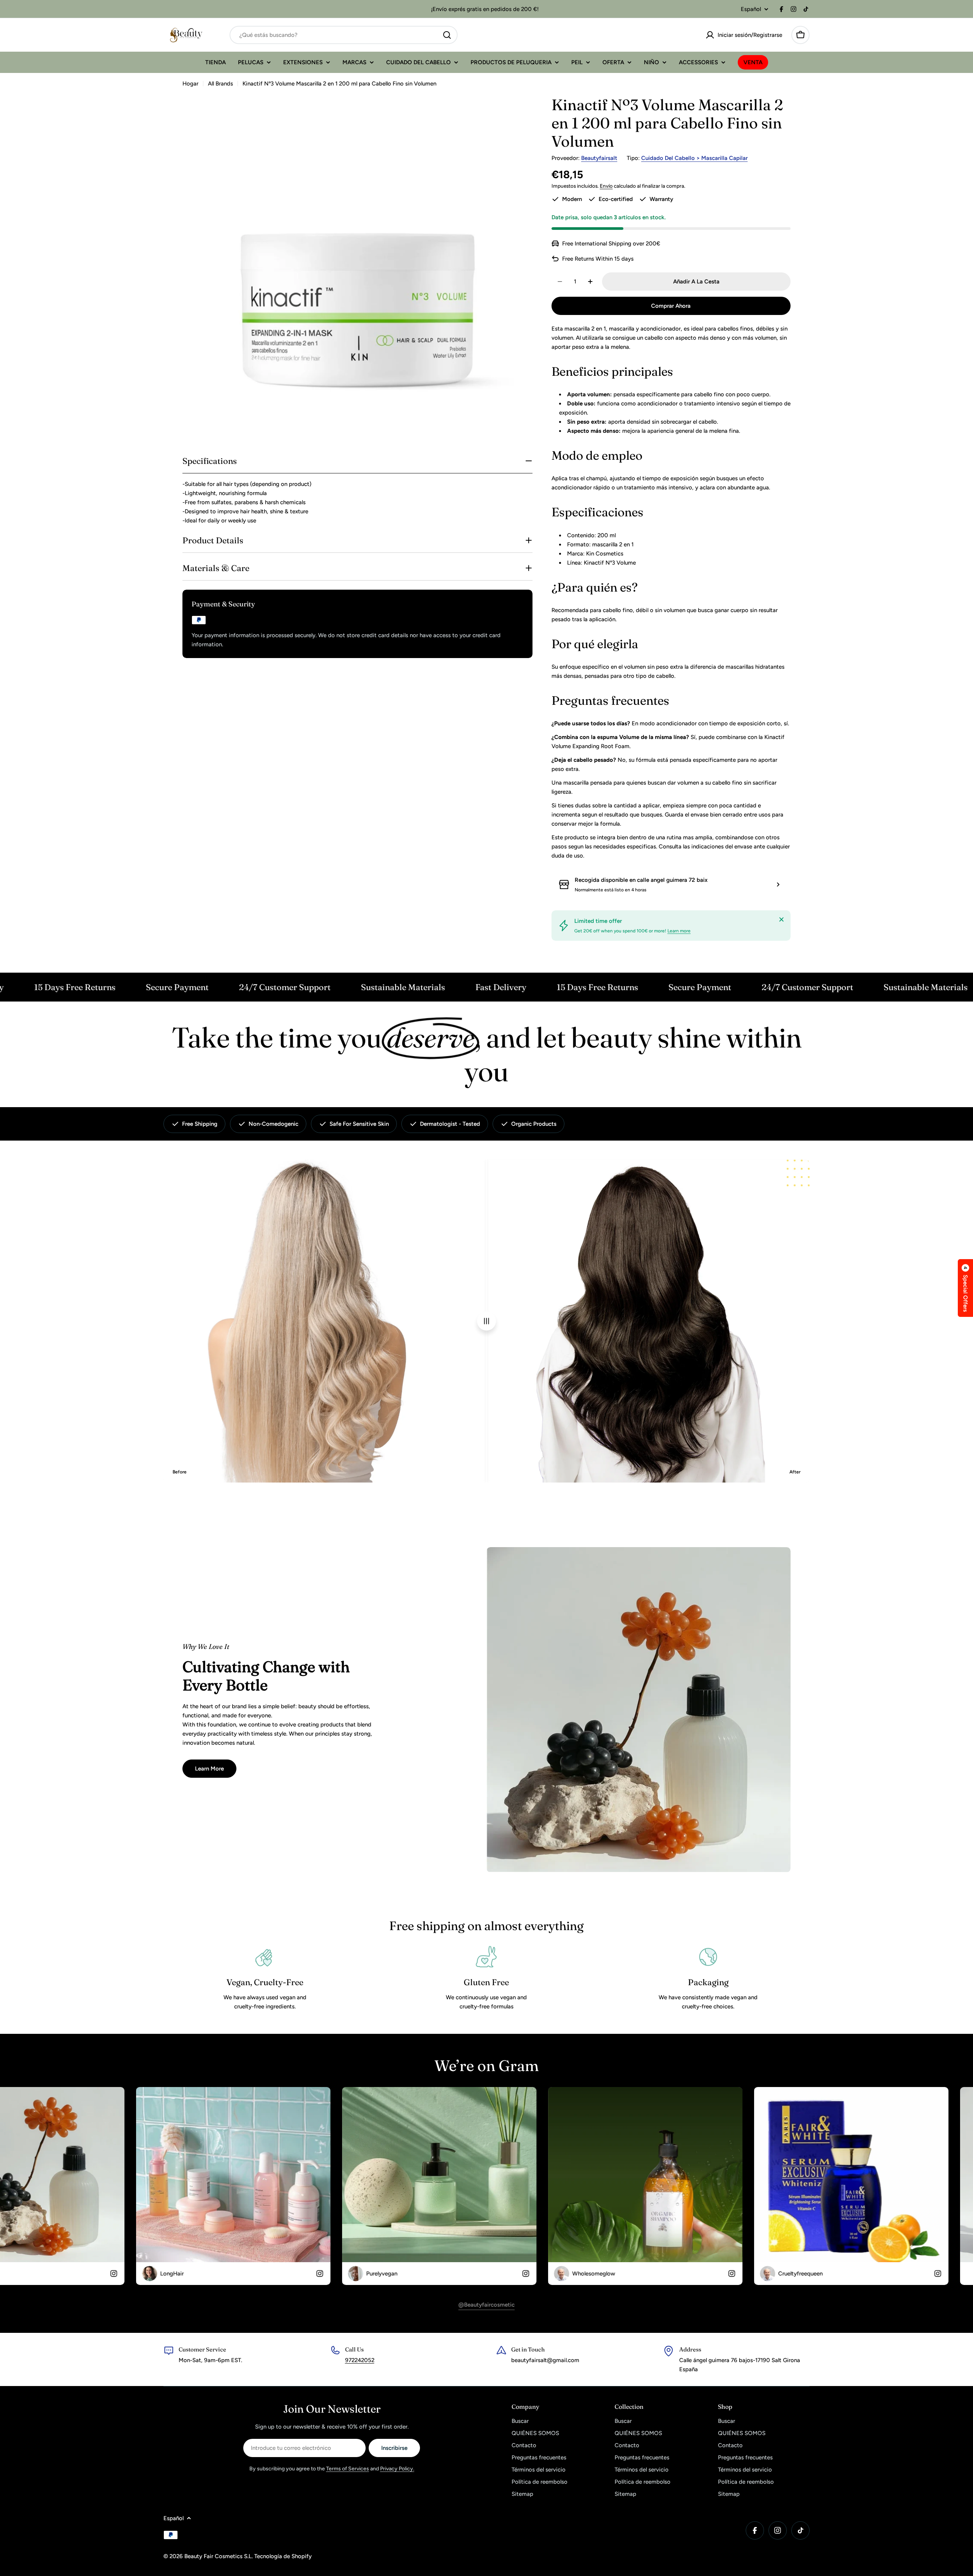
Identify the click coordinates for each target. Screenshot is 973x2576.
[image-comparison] (486, 1321)
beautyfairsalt (599, 158)
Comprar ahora (671, 306)
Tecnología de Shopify (283, 2556)
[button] (965, 1288)
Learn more (679, 931)
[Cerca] (781, 919)
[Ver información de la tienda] (778, 885)
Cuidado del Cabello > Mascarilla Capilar (694, 158)
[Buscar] (447, 35)
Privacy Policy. (397, 2469)
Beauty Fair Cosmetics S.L (218, 2556)
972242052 (360, 2360)
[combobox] (344, 35)
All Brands (220, 84)
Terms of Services (348, 2469)
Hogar (190, 84)
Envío (606, 186)
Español (751, 9)
